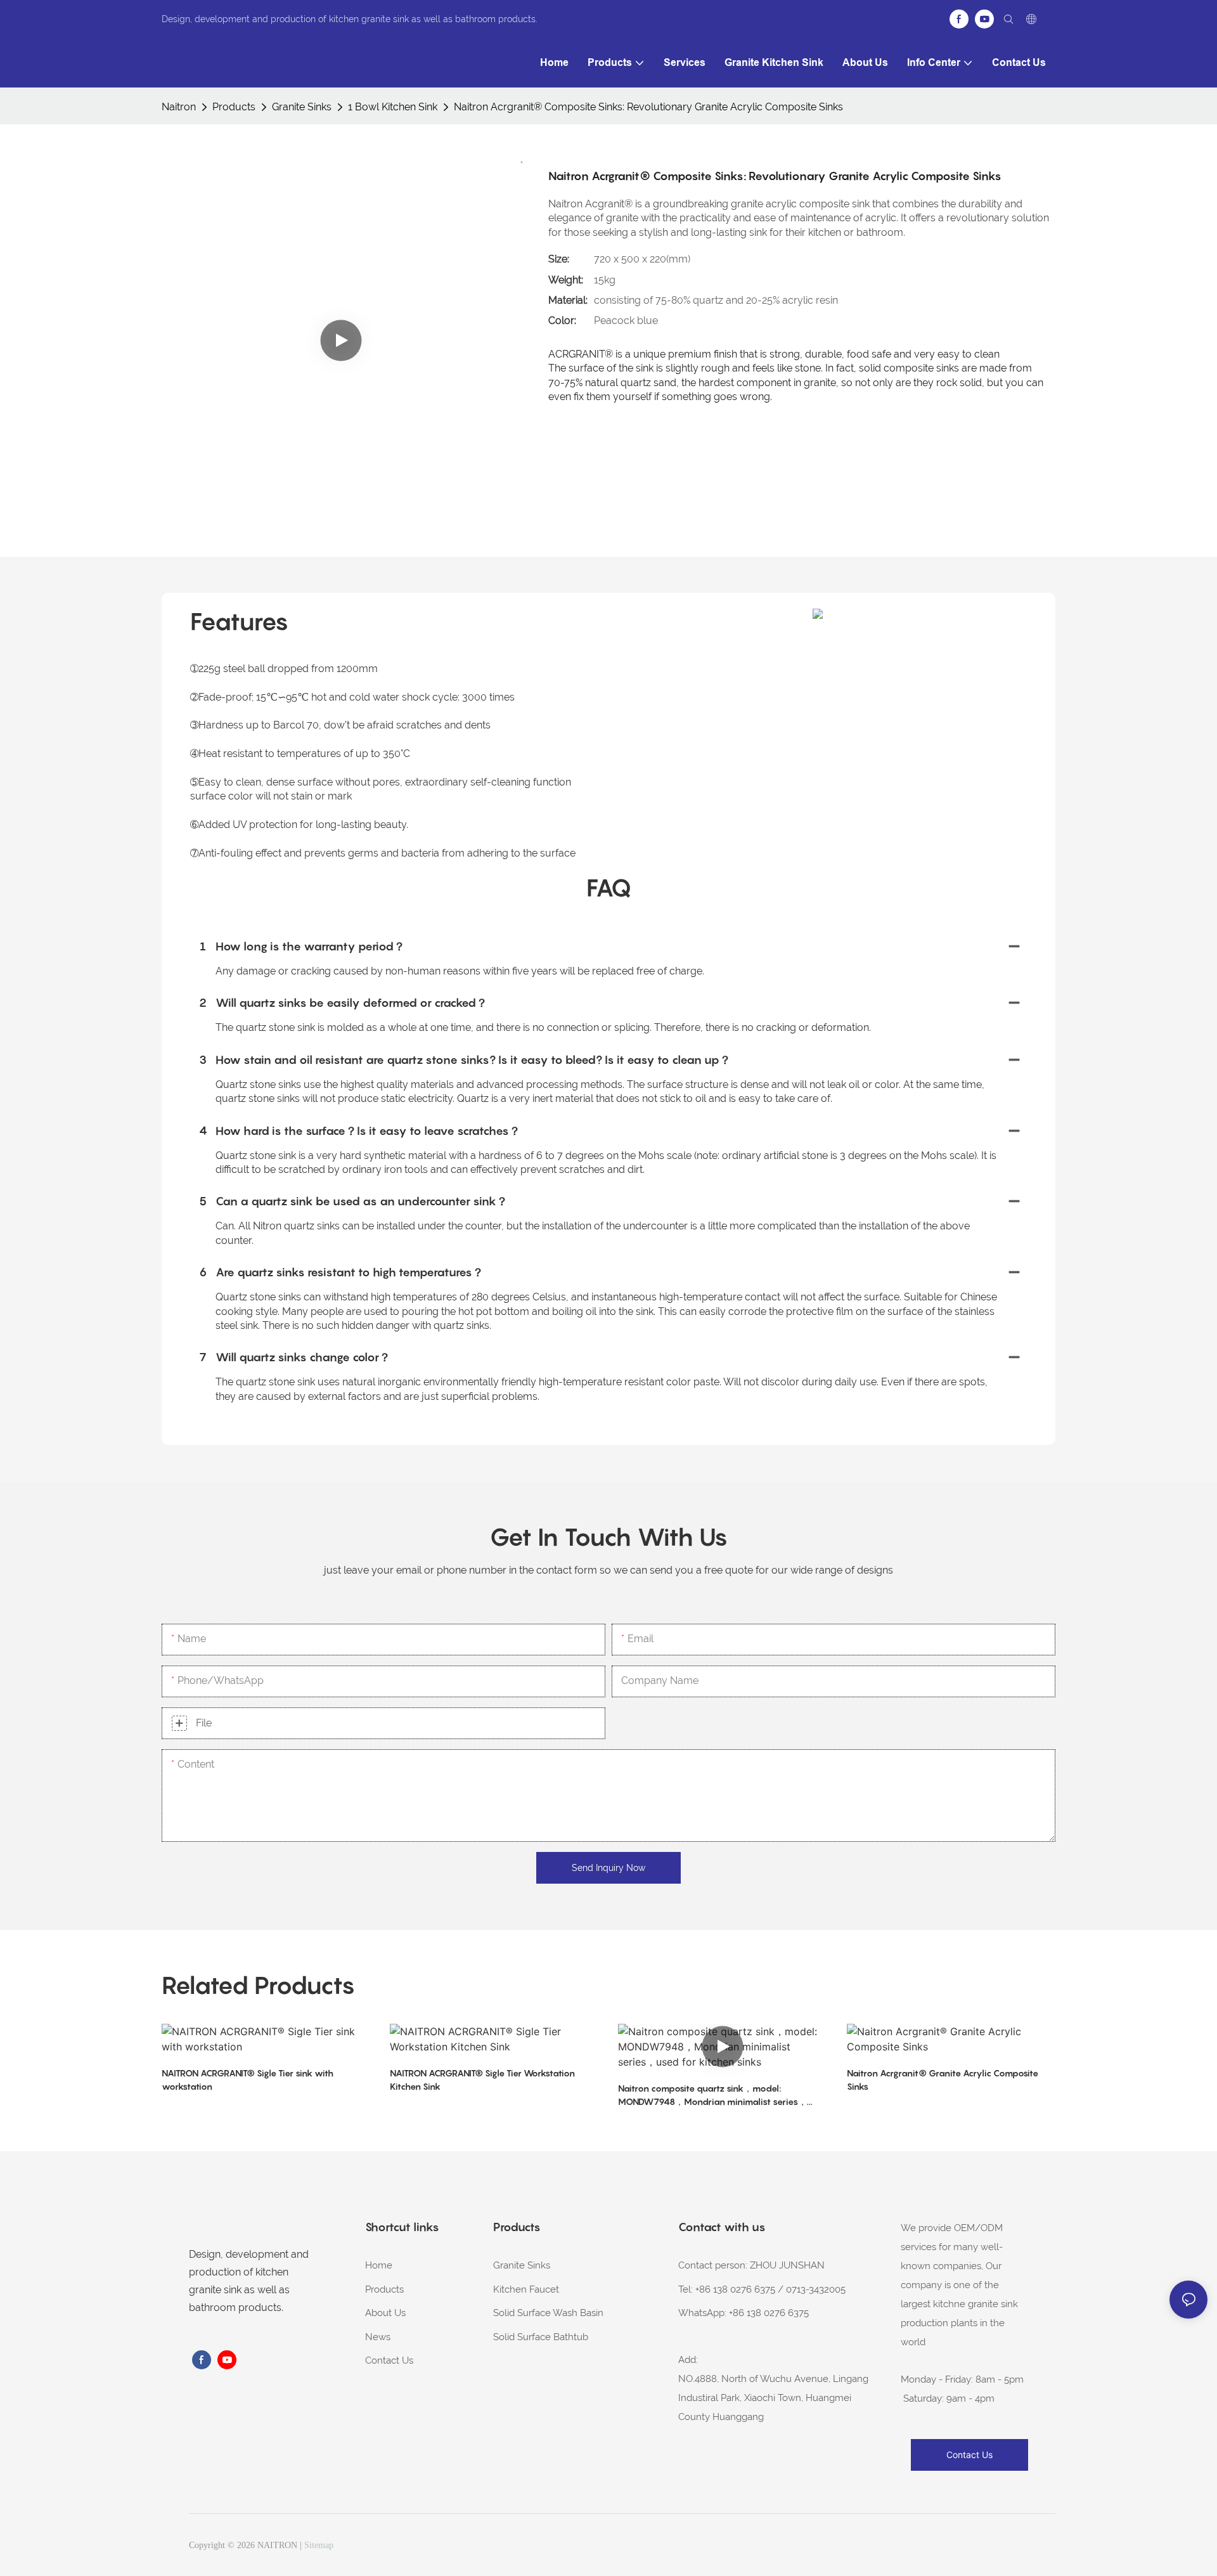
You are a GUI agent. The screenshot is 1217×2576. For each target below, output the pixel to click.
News (378, 2337)
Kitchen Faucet (526, 2289)
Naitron (179, 107)
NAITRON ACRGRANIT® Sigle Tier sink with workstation (248, 2080)
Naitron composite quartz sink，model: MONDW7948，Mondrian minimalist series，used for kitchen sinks (712, 2095)
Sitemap (319, 2545)
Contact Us (389, 2360)
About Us (385, 2313)
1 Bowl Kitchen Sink (393, 107)
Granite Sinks (302, 107)
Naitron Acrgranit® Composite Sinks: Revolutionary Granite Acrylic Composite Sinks (648, 107)
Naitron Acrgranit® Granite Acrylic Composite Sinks (943, 2080)
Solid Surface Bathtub (541, 2337)
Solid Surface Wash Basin (548, 2313)
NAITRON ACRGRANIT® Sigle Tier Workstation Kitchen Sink (482, 2080)
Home (379, 2265)
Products (234, 107)
